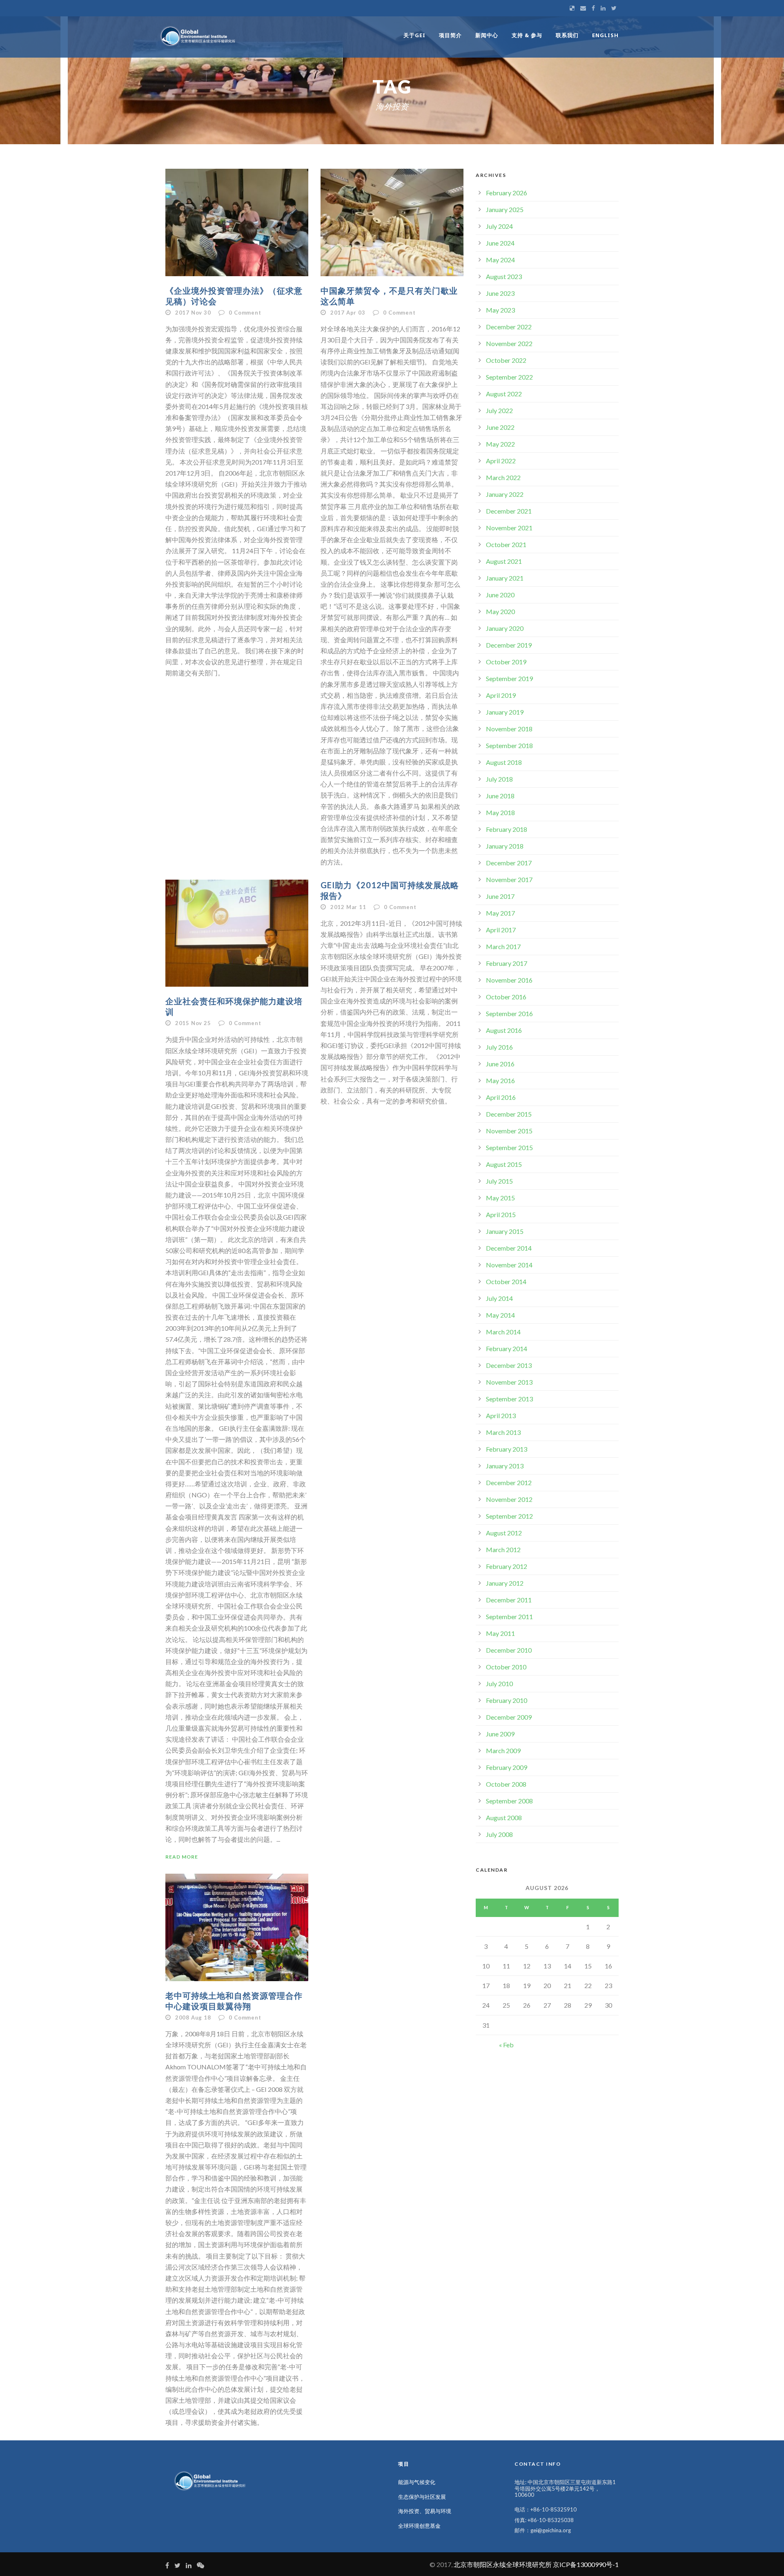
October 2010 (506, 1667)
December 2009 (509, 1717)
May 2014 (500, 1315)
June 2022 (500, 427)
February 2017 (507, 963)
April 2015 (501, 1214)
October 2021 (506, 544)
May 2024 (500, 260)
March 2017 (503, 946)
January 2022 (505, 494)
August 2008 (504, 1817)
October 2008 (506, 1784)
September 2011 (509, 1616)
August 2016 (504, 1030)
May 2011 (500, 1633)
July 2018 (499, 779)
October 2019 (506, 662)
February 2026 (507, 193)
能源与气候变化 (417, 2482)
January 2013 (505, 1466)
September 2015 (509, 1147)
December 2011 (509, 1600)
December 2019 (509, 645)
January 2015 (505, 1231)
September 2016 (509, 1013)
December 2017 (509, 863)
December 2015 (509, 1114)
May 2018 (500, 812)
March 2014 (503, 1332)
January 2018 (505, 846)
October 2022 (506, 360)
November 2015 (509, 1131)
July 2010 (499, 1683)
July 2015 (499, 1181)
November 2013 (509, 1382)
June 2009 (500, 1734)
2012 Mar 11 (348, 907)
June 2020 (500, 595)
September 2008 (509, 1801)
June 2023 (500, 293)
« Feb (506, 2045)
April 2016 (501, 1097)
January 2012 (505, 1583)
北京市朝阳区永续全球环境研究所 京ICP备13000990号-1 (536, 2564)
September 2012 (509, 1516)
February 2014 (507, 1348)
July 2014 (499, 1298)
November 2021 (509, 528)
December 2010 (509, 1650)
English (605, 35)
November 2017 (509, 879)
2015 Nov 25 (193, 1023)
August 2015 (504, 1164)
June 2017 (500, 896)
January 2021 (505, 578)
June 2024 (500, 243)
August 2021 (504, 561)
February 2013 (507, 1449)
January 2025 (505, 209)
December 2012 (509, 1482)
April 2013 (501, 1415)
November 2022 (509, 343)
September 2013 (509, 1399)
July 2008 (499, 1834)
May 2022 (500, 444)
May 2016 (500, 1080)
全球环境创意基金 (419, 2526)
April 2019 (501, 695)
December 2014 (509, 1248)
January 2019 (505, 712)
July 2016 (499, 1047)
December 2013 (509, 1365)
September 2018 (509, 745)
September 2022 (509, 377)
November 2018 (509, 729)
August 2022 (504, 394)
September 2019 (509, 678)
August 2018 (504, 762)
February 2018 (507, 829)
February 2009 (507, 1767)
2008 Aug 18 (193, 2017)
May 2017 (500, 913)
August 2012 (504, 1533)
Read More (182, 1857)
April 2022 (501, 461)
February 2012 (507, 1566)
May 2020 (500, 611)
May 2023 (500, 310)
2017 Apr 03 (348, 313)
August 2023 (504, 276)
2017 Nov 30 (193, 313)
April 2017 (501, 930)
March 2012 (503, 1549)
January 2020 (505, 628)
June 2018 (500, 796)
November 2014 (509, 1265)
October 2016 (506, 997)
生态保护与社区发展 (422, 2497)
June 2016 (500, 1064)
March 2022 (503, 477)
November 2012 (509, 1499)
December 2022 (509, 327)
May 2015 (500, 1198)
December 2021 (509, 511)
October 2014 (506, 1281)
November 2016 (509, 980)
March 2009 (503, 1750)
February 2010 (507, 1700)
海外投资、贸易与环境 (425, 2511)
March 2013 (503, 1432)
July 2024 (499, 226)
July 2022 (499, 410)
